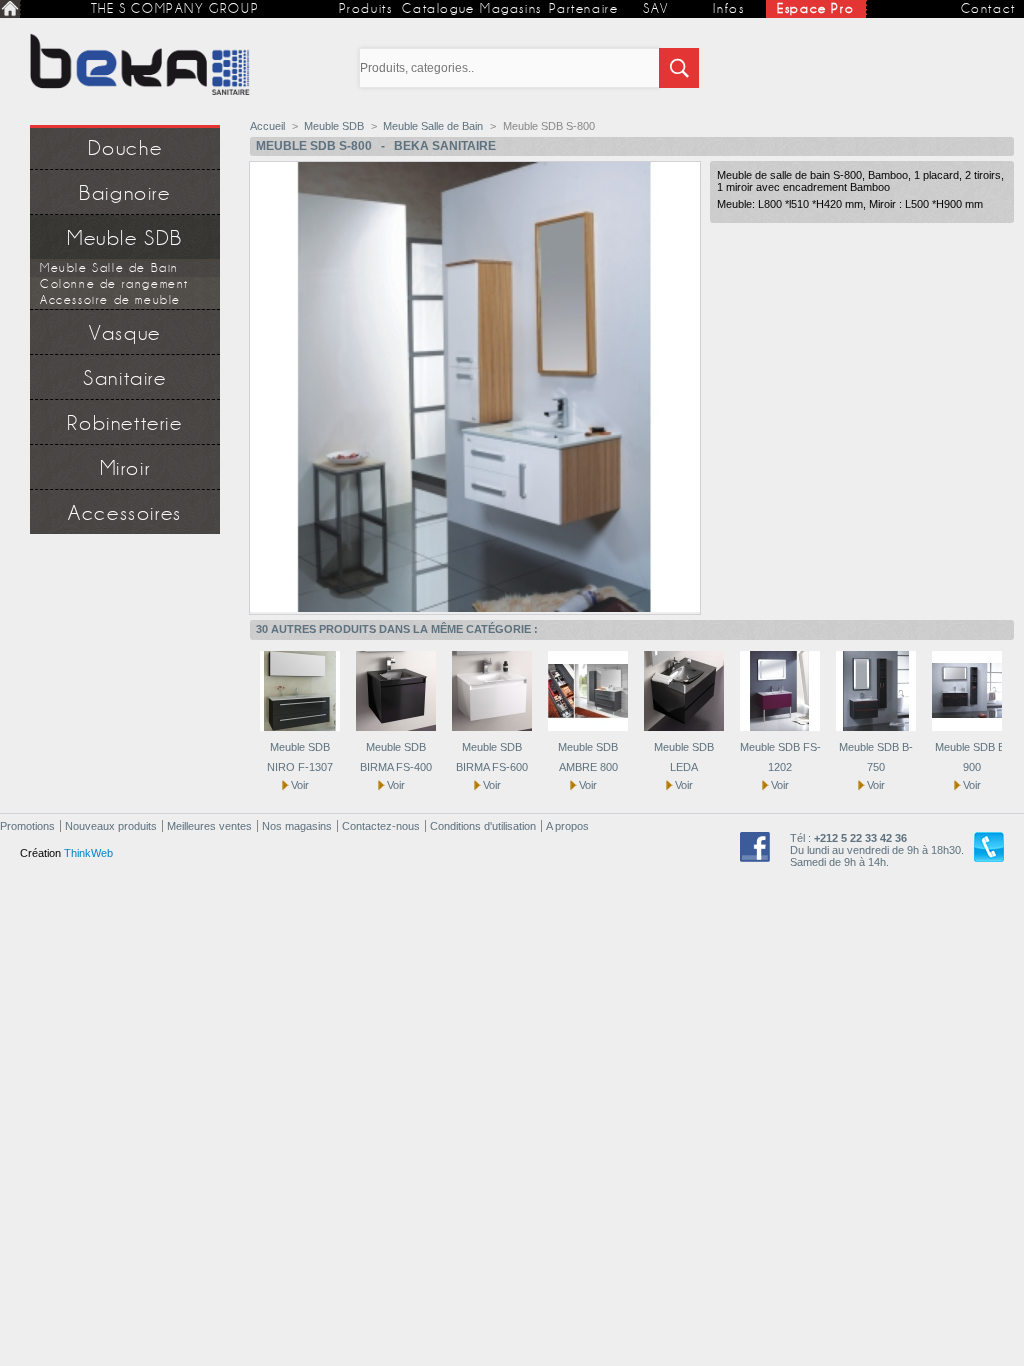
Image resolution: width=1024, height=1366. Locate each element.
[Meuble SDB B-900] (972, 727)
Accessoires (125, 513)
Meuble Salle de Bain (433, 126)
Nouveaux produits (111, 826)
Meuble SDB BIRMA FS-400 (396, 757)
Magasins (511, 8)
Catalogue (438, 8)
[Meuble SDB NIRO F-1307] (300, 727)
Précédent (244, 690)
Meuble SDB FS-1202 (780, 757)
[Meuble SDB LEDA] (684, 727)
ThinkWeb (88, 853)
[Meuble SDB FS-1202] (780, 727)
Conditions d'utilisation (483, 826)
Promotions (27, 826)
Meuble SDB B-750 (876, 757)
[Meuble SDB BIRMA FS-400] (396, 727)
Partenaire (584, 8)
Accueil (267, 126)
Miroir (125, 468)
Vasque (125, 333)
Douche (125, 148)
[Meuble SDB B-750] (876, 727)
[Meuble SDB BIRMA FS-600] (492, 727)
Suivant (1006, 690)
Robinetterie (124, 423)
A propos (567, 826)
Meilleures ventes (209, 826)
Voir (300, 785)
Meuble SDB (125, 238)
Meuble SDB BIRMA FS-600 (492, 757)
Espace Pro (815, 8)
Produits (366, 8)
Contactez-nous (381, 826)
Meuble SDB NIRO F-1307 (300, 757)
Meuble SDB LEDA (684, 757)
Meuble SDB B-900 (972, 757)
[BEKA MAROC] (140, 65)
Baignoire (124, 193)
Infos (728, 8)
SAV (656, 8)
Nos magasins (297, 826)
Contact (988, 8)
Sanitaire (124, 378)
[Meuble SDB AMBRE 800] (588, 727)
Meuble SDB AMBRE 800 (588, 757)
